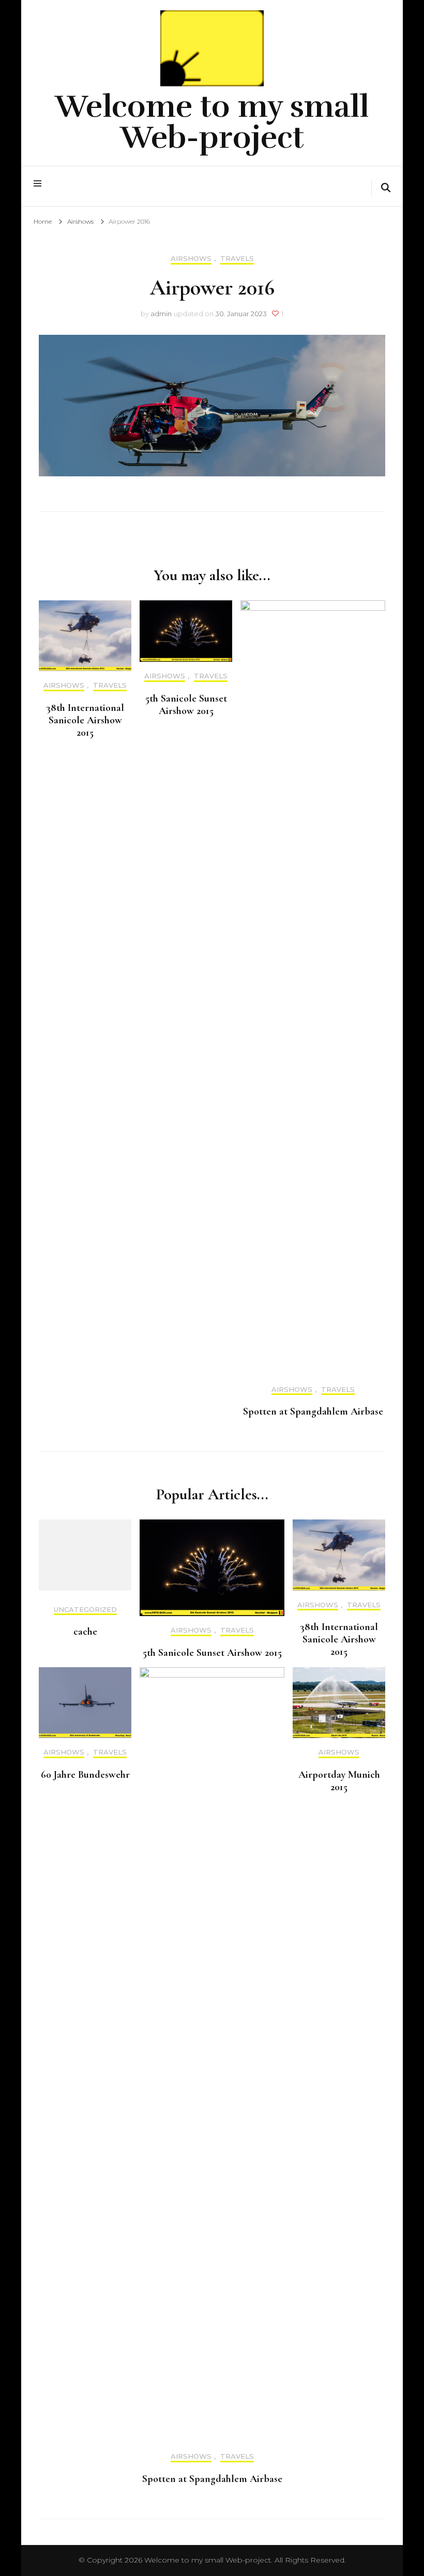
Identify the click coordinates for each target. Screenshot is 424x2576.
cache (85, 1632)
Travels (237, 259)
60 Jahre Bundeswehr (85, 1775)
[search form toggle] (386, 189)
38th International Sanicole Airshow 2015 (85, 720)
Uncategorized (85, 1610)
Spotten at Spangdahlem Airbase (313, 1411)
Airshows (191, 259)
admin (161, 314)
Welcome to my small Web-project (212, 122)
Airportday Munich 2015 (339, 1781)
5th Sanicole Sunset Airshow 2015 (186, 705)
